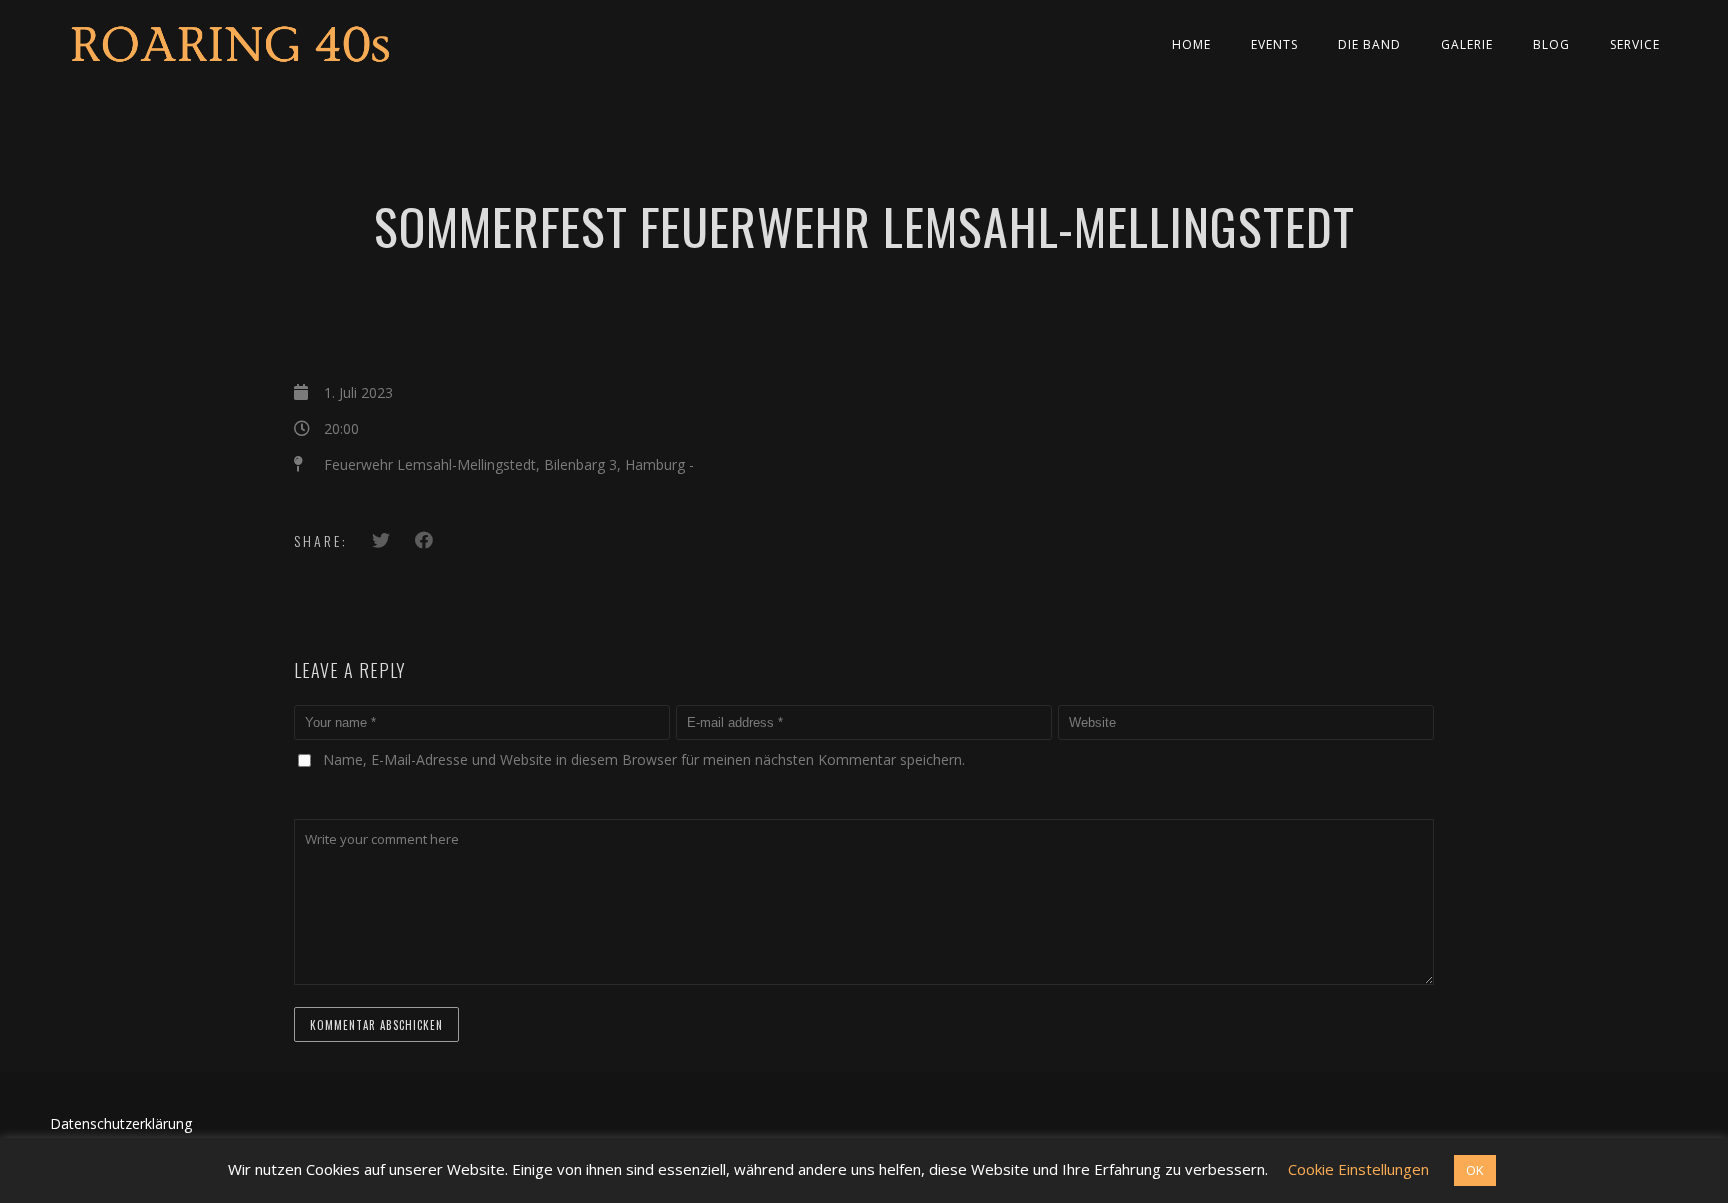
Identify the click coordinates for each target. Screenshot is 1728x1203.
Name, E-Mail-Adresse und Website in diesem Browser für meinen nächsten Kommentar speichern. (644, 759)
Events (1274, 44)
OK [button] (1475, 1170)
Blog (1551, 44)
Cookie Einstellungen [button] (1358, 1169)
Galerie (1467, 44)
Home (1191, 44)
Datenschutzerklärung (121, 1123)
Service (1635, 44)
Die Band (1369, 44)
